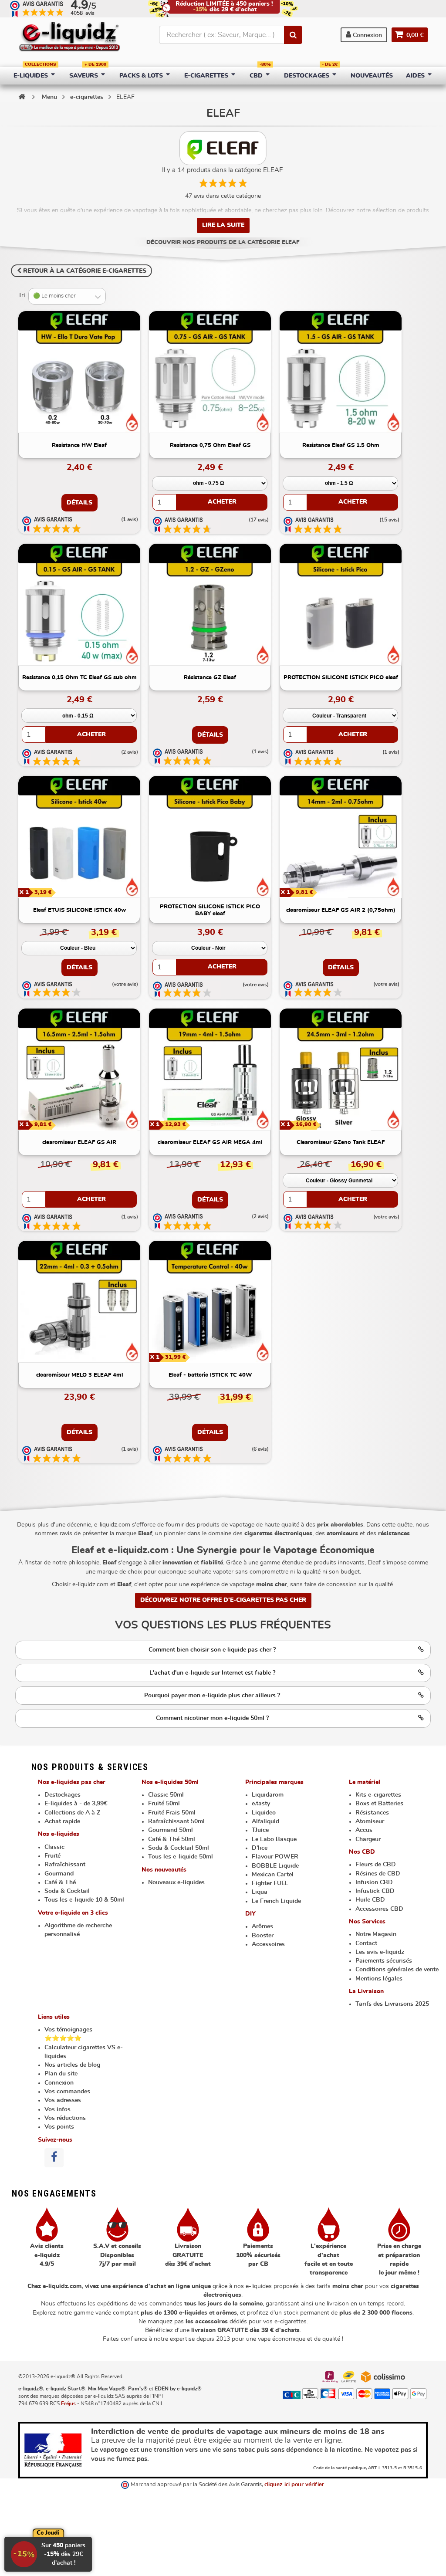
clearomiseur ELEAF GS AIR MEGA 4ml (210, 1142)
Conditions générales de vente (397, 1970)
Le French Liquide (276, 1901)
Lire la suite (223, 225)
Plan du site (61, 2074)
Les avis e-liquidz (380, 1952)
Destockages (63, 1795)
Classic (54, 1847)
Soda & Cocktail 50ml (179, 1848)
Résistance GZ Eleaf (210, 678)
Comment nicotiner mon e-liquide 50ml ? (212, 1718)
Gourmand (59, 1874)
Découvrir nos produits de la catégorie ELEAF (223, 242)
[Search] (293, 35)
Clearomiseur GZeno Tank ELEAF (341, 1142)
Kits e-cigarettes (378, 1795)
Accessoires (268, 1944)
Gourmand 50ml (171, 1830)
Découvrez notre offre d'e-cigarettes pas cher (223, 1600)
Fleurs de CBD (376, 1865)
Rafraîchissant (65, 1865)
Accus (364, 1830)
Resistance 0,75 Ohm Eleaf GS (210, 445)
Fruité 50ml (164, 1804)
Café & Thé (60, 1882)
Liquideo (264, 1813)
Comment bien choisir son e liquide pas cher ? (212, 1650)
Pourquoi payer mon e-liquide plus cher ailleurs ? (212, 1696)
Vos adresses (63, 2100)
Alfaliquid (265, 1821)
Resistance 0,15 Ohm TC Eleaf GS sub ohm (79, 678)
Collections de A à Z (72, 1813)
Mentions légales (379, 1979)
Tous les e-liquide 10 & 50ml (84, 1900)
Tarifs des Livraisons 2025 (392, 2004)
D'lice (260, 1848)
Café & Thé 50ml (172, 1839)
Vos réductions (65, 2118)
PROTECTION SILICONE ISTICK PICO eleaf (341, 678)
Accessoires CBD (379, 1909)
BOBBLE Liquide (275, 1866)
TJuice (260, 1830)
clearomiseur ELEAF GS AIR (79, 1142)
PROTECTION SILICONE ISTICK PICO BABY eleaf (210, 910)
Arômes (262, 1926)
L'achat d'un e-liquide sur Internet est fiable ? (212, 1673)
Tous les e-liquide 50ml (181, 1857)
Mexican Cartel (273, 1875)
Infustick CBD (375, 1891)
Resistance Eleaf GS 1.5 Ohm (341, 445)
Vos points (59, 2127)
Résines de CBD (378, 1874)
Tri (22, 295)
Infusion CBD (374, 1882)
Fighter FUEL (270, 1883)
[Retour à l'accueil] (22, 97)
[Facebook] (54, 2158)
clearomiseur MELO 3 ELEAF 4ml (79, 1375)
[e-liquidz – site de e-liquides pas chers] (69, 37)
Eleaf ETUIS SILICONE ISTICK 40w (79, 910)
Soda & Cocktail (67, 1891)
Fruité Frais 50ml (172, 1813)
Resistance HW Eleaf (79, 445)
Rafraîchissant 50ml (176, 1821)
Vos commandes (67, 2092)
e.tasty (261, 1804)
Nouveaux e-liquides (176, 1882)
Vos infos (57, 2109)
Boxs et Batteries (379, 1804)
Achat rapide (62, 1821)
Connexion (367, 35)
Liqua (260, 1892)
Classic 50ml (166, 1795)
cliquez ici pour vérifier (294, 2485)
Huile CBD (370, 1900)
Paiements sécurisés (384, 1961)
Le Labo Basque (274, 1839)
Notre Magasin (376, 1934)
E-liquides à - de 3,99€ (76, 1804)
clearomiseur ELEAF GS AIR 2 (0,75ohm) (341, 910)
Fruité (52, 1856)
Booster (263, 1936)
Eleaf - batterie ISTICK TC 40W (210, 1375)
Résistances (372, 1813)
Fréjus (68, 2403)
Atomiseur (370, 1821)
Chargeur (368, 1839)
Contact (366, 1943)
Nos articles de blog (72, 2065)
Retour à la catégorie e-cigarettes (84, 271)
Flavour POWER (275, 1857)
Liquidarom (268, 1795)
